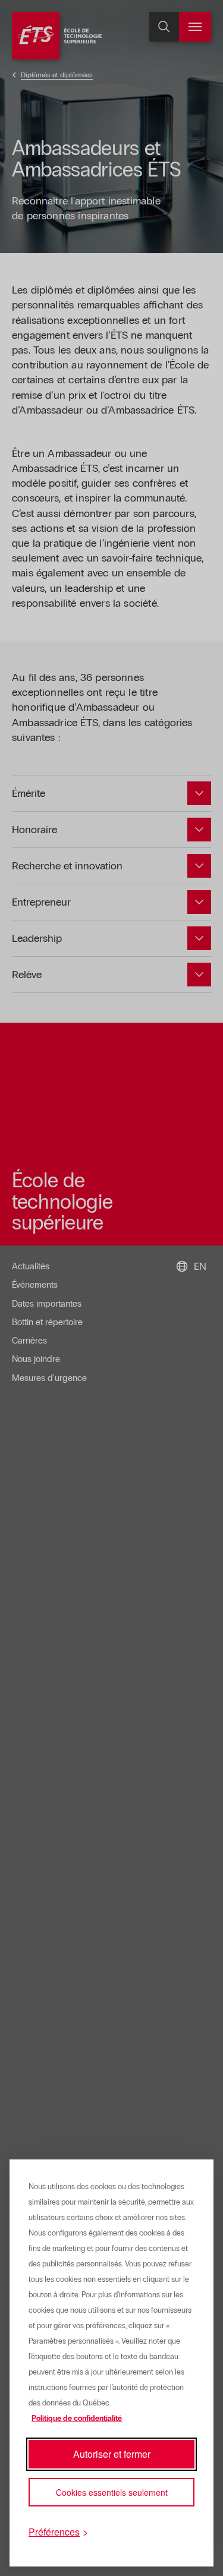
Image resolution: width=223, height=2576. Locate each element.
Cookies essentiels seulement (112, 2492)
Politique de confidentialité (77, 2419)
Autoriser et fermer (112, 2454)
